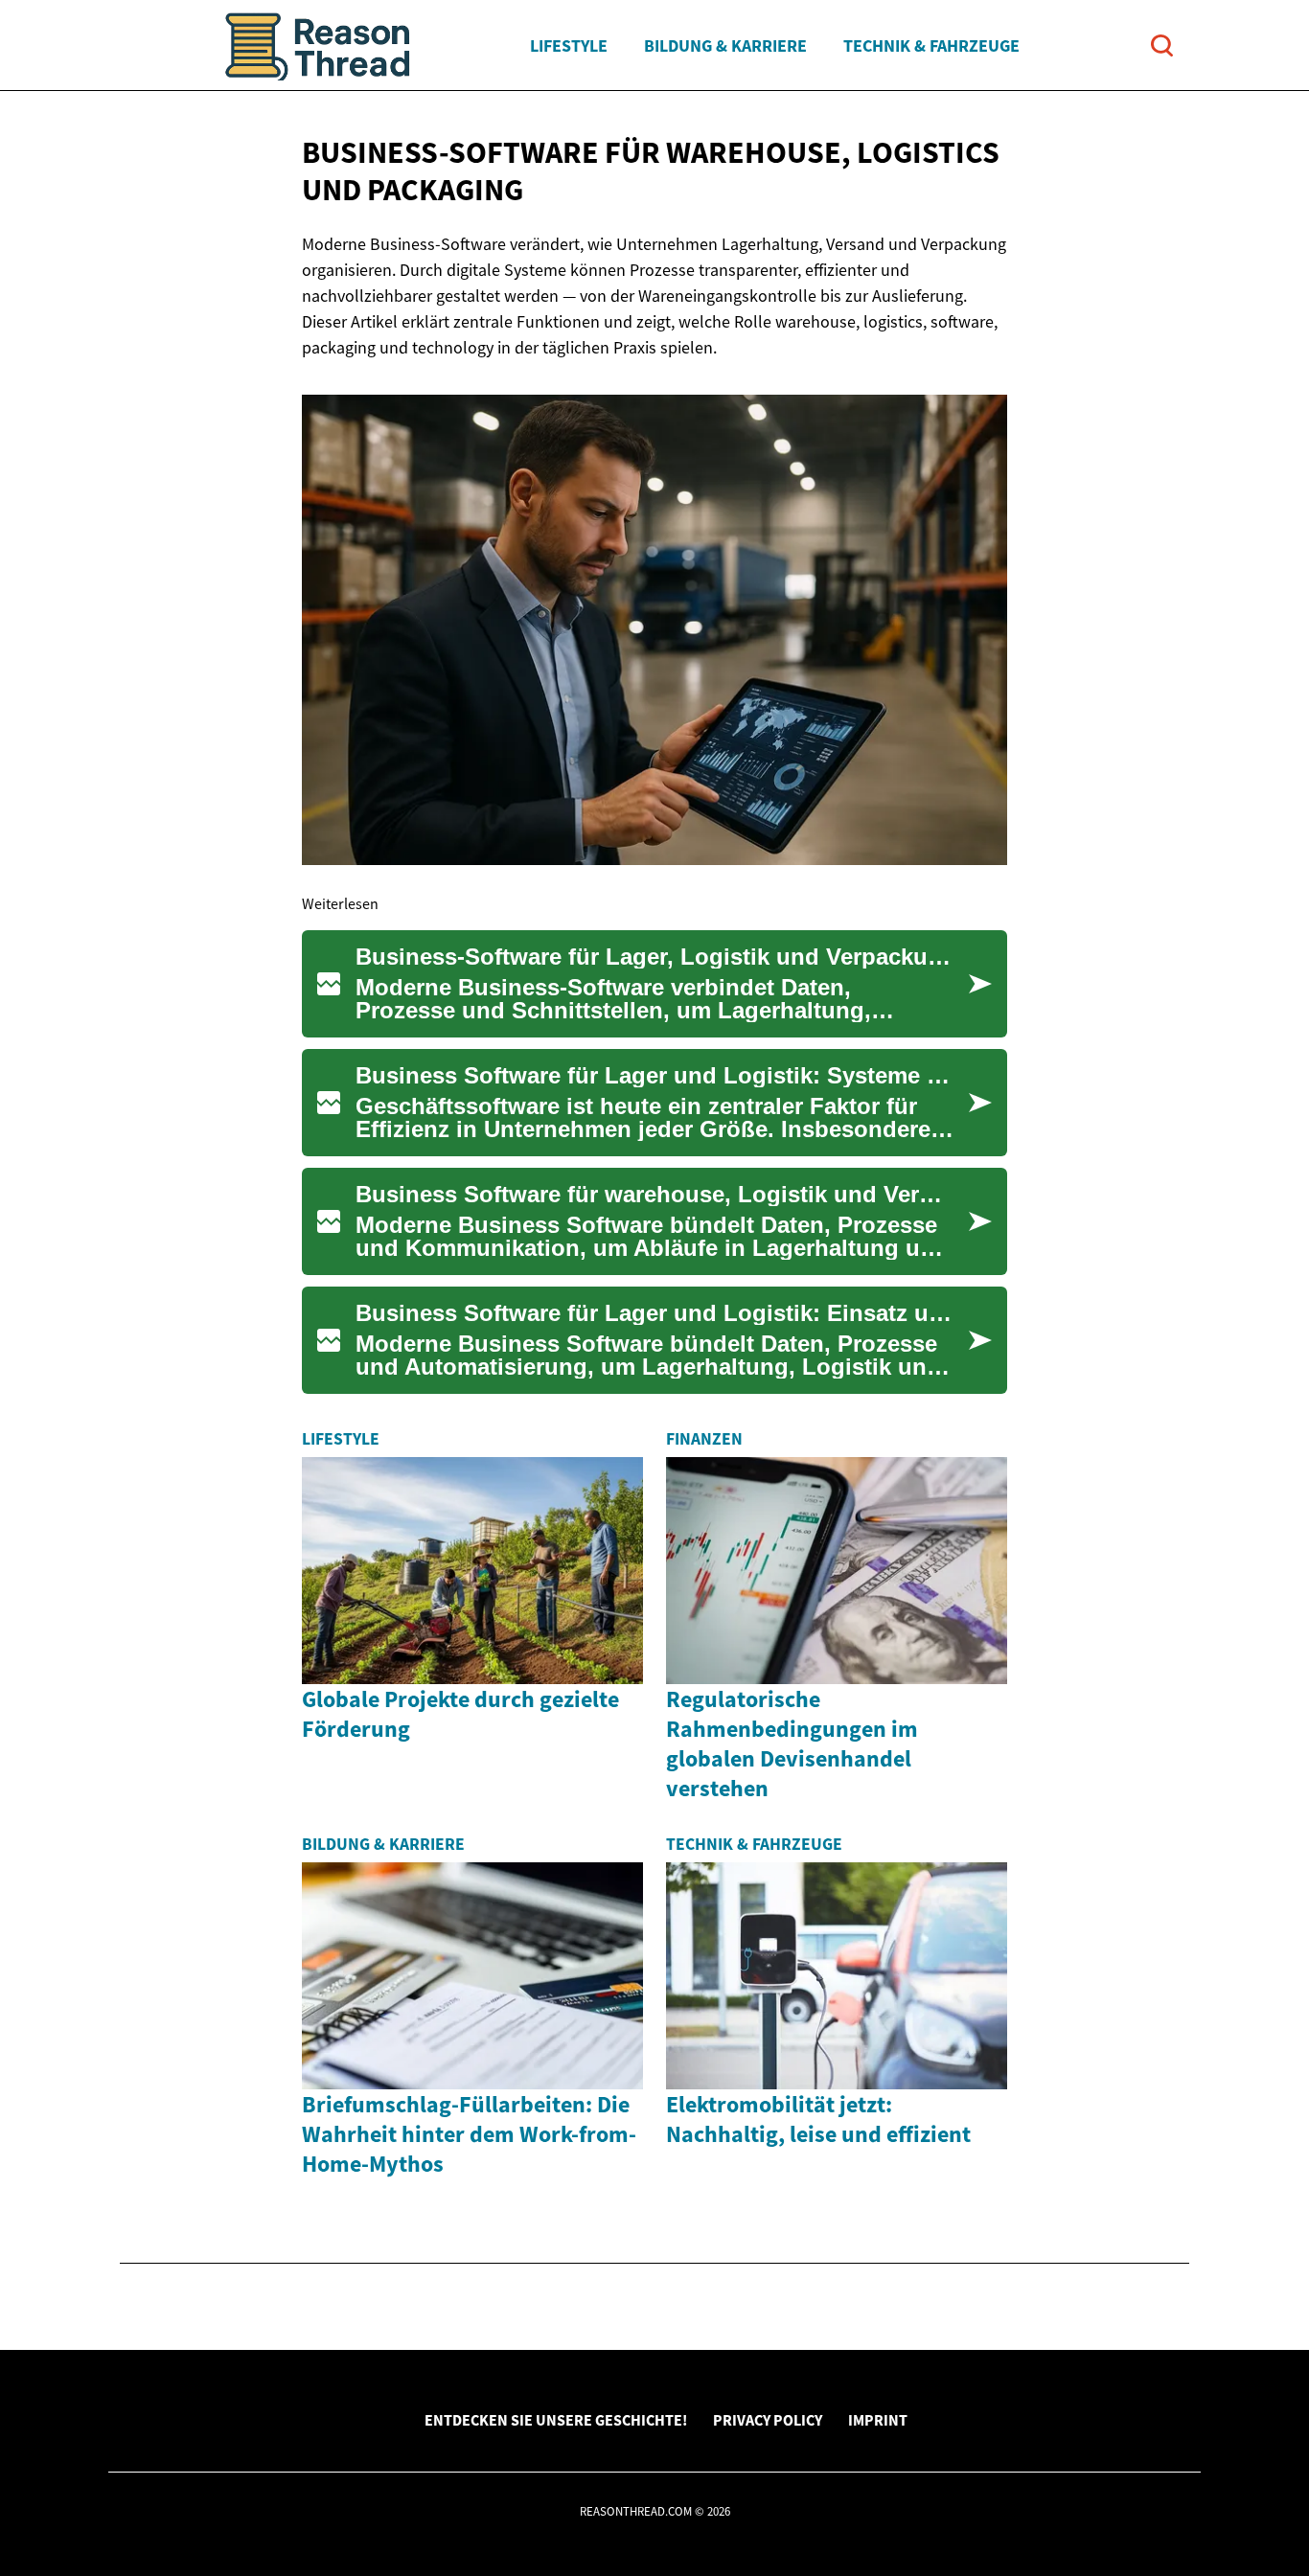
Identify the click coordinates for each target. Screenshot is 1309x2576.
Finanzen (704, 1439)
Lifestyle (569, 46)
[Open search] (1162, 46)
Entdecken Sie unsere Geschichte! (556, 2420)
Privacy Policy (768, 2420)
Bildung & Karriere (725, 46)
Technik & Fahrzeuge (931, 46)
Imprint (878, 2420)
